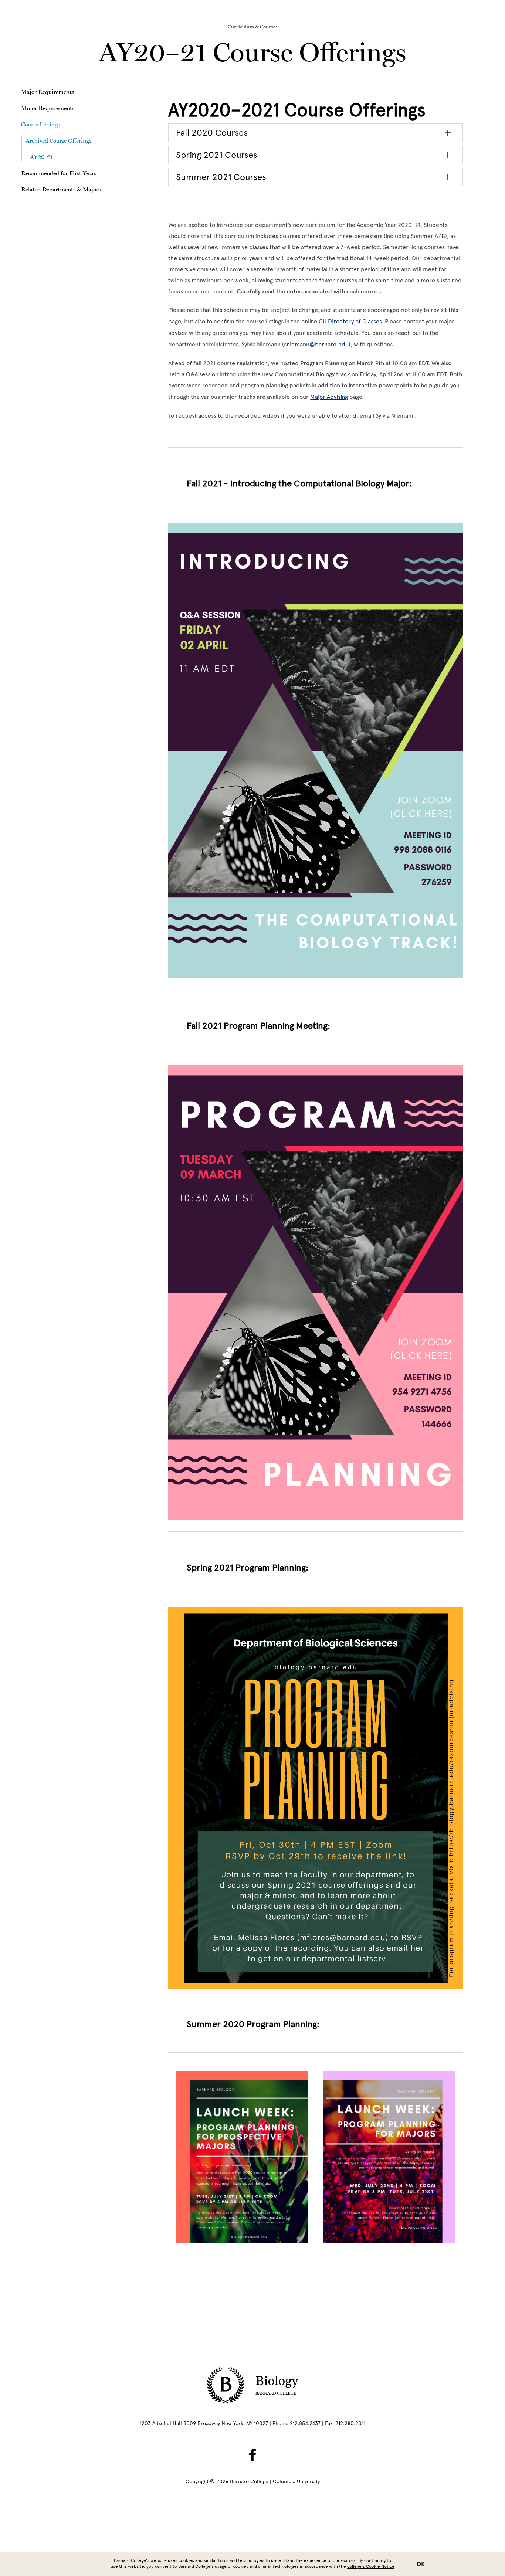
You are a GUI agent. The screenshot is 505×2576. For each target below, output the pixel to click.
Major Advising (329, 397)
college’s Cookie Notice (371, 2566)
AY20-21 (41, 157)
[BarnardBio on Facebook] (253, 2455)
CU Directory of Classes (350, 321)
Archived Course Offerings (58, 140)
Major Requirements (48, 92)
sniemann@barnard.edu (316, 344)
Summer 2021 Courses (221, 177)
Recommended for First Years (59, 173)
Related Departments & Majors (61, 189)
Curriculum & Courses (253, 27)
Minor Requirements (48, 108)
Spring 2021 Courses (217, 155)
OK (421, 2564)
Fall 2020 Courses (212, 133)
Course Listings (41, 124)
